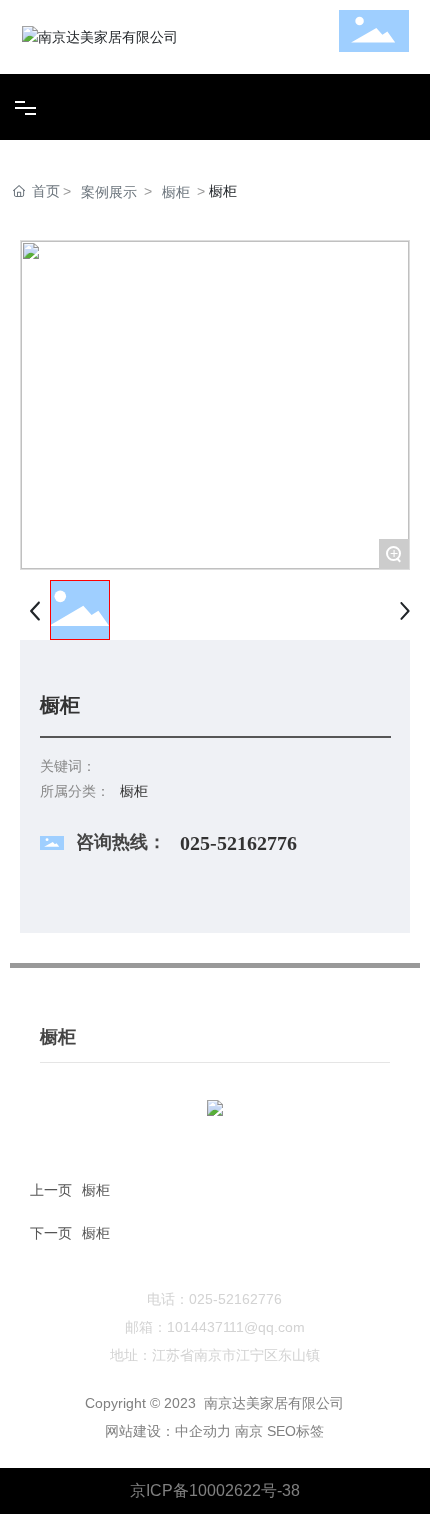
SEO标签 (295, 1431)
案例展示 (109, 192)
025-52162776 (238, 843)
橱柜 (176, 192)
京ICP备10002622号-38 (215, 1490)
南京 (249, 1431)
